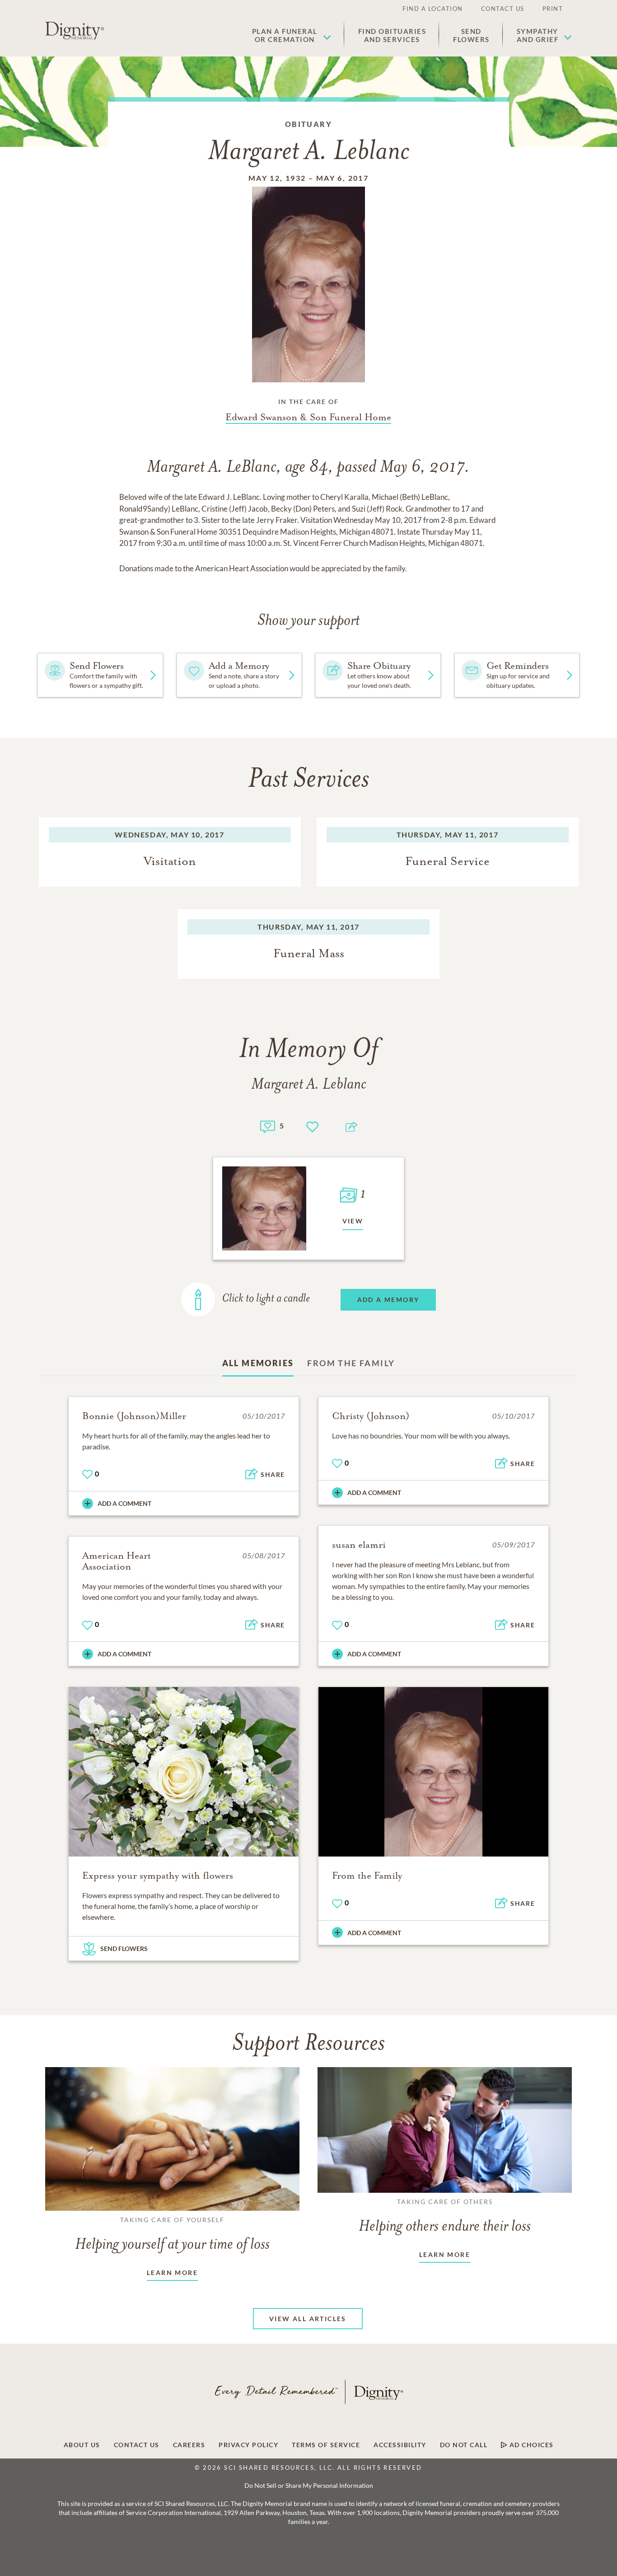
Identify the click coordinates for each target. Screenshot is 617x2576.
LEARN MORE (172, 2273)
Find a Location (433, 9)
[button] (292, 35)
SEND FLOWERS (124, 1948)
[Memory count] (268, 1126)
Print (553, 9)
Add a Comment (124, 1503)
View (353, 1221)
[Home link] (75, 31)
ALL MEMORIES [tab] (258, 1363)
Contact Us (503, 9)
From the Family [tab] (351, 1363)
